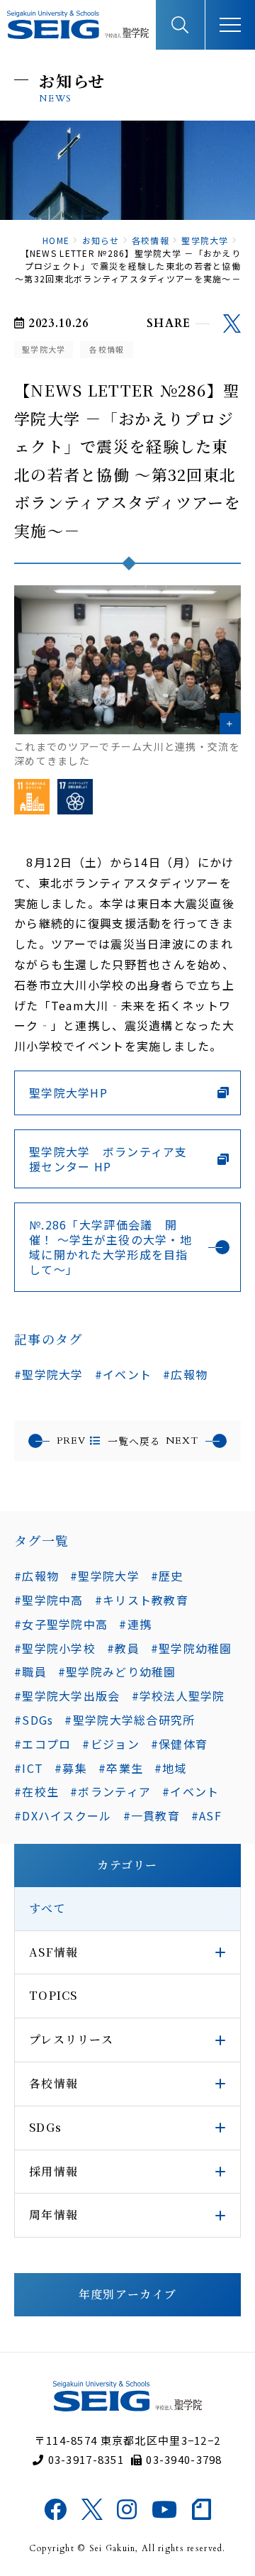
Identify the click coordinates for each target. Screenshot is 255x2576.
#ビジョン (110, 1744)
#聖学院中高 (49, 1600)
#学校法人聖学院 (178, 1696)
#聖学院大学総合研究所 (130, 1720)
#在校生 (36, 1791)
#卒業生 (121, 1768)
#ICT (29, 1768)
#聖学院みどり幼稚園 (117, 1671)
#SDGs (34, 1720)
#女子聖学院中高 (61, 1624)
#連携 (135, 1624)
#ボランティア (110, 1791)
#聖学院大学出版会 (67, 1696)
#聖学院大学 (49, 1374)
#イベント (123, 1374)
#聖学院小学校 (55, 1648)
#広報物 (185, 1374)
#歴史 (167, 1576)
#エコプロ (42, 1744)
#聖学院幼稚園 (192, 1648)
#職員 (30, 1671)
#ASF (206, 1815)
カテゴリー (127, 1865)
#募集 (71, 1768)
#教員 (123, 1648)
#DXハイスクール (63, 1815)
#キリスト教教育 (142, 1600)
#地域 (171, 1768)
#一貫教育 (152, 1815)
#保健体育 (179, 1744)
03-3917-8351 (86, 2459)
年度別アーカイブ (127, 2294)
